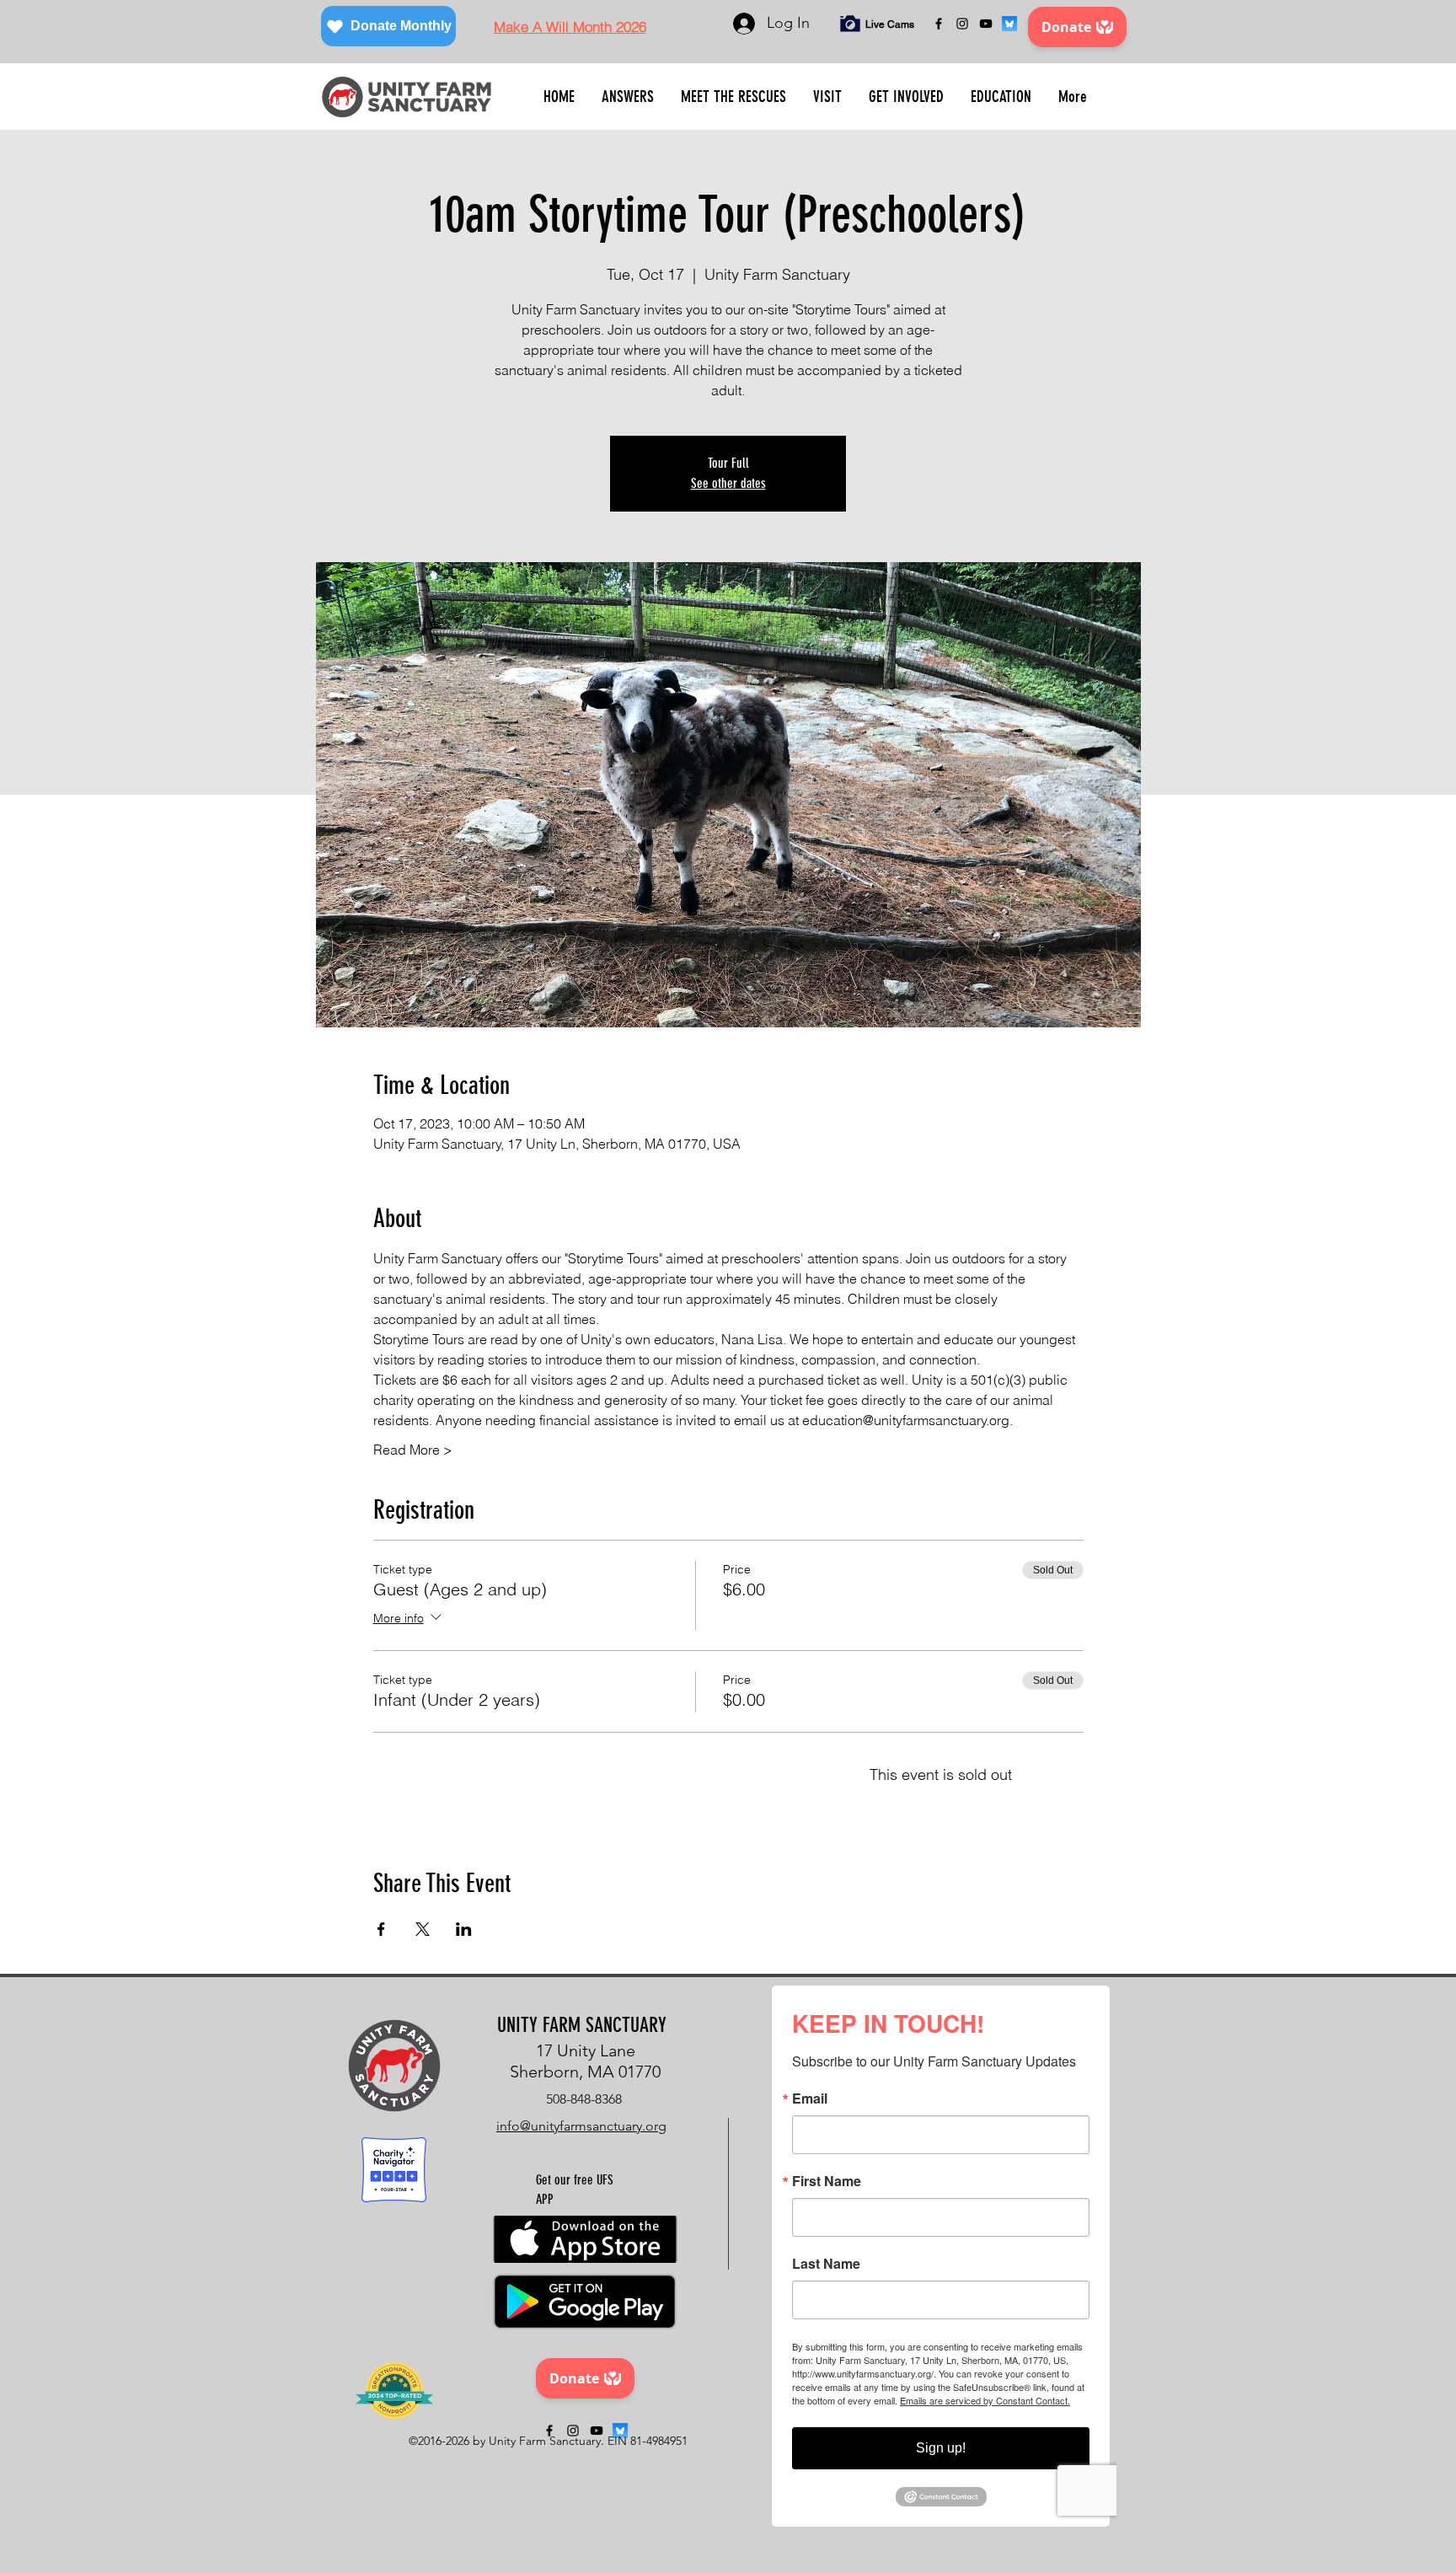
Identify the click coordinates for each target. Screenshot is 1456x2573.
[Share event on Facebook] (381, 1929)
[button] (628, 97)
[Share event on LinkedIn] (464, 1929)
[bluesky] (1009, 24)
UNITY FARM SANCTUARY (582, 2025)
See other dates (728, 483)
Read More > (413, 1450)
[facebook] (939, 24)
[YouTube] (986, 24)
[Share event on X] (423, 1929)
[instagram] (962, 24)
